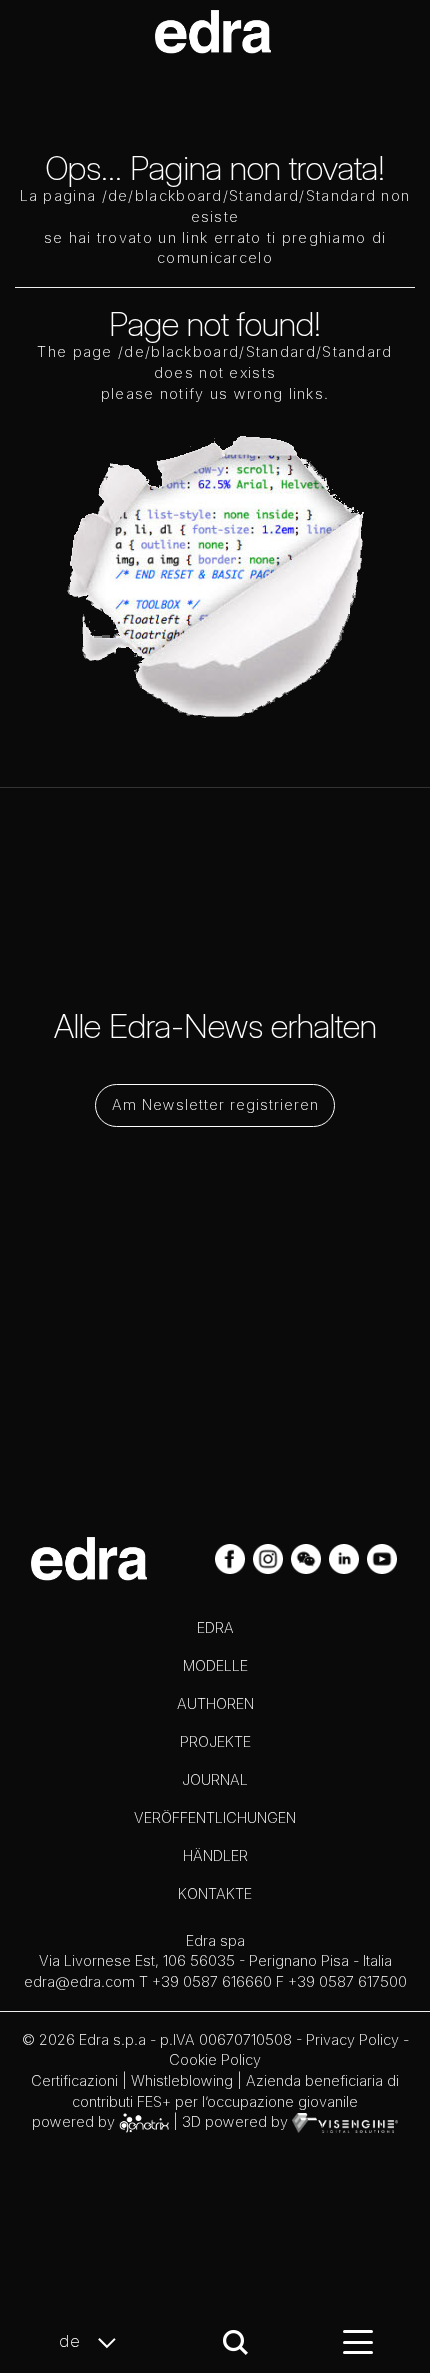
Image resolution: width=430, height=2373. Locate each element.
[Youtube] (382, 1556)
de (73, 2341)
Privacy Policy (352, 2039)
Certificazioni (74, 2080)
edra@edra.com (79, 1981)
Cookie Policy (215, 2059)
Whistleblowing (182, 2080)
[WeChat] (308, 1556)
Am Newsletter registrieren (215, 1104)
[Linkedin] (346, 1556)
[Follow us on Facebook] (232, 1556)
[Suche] (235, 2342)
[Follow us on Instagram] (270, 1556)
